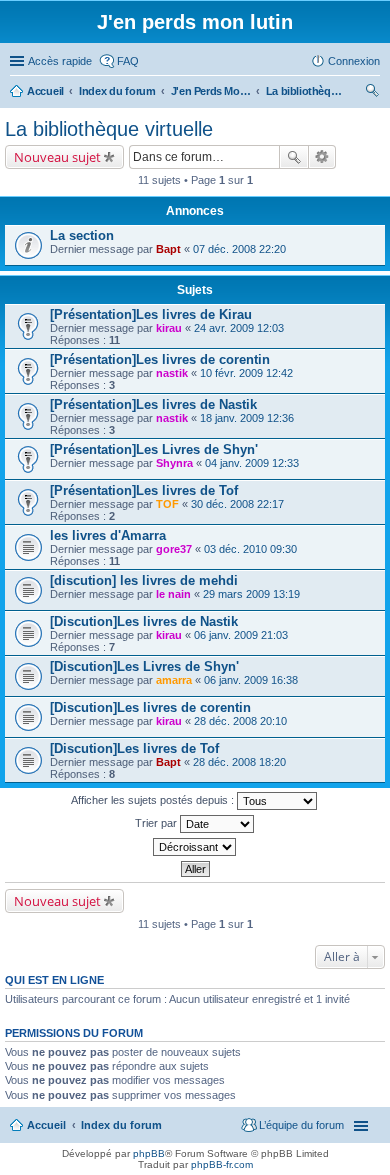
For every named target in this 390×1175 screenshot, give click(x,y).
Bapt (168, 249)
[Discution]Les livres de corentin (150, 707)
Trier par (157, 823)
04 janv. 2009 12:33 (252, 463)
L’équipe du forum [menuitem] (301, 1125)
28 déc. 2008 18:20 (239, 762)
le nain (173, 594)
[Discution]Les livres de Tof (134, 748)
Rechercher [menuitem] (372, 93)
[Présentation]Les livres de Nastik (153, 404)
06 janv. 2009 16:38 (251, 680)
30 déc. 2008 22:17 (237, 504)
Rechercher (294, 157)
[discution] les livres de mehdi (144, 580)
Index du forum (121, 1125)
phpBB (149, 1153)
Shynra (174, 463)
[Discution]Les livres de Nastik (144, 621)
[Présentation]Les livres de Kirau (151, 314)
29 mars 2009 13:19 (251, 594)
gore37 (174, 549)
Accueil (46, 1125)
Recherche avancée (322, 157)
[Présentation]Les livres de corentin (160, 359)
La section (82, 235)
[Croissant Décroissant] (195, 847)
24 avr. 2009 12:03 (239, 328)
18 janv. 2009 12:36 (247, 418)
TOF (167, 504)
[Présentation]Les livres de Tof (144, 490)
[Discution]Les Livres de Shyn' (144, 666)
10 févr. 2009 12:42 (246, 373)
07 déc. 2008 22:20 (239, 249)
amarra (174, 680)
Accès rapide (60, 61)
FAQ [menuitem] (128, 61)
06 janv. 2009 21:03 (241, 635)
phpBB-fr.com (222, 1164)
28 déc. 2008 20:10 (240, 721)
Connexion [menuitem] (354, 61)
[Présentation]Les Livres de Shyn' (154, 449)
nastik (172, 373)
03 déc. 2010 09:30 (250, 549)
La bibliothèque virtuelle (109, 129)
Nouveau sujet (57, 157)
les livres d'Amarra (108, 535)
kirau (169, 328)
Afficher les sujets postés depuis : (154, 800)
